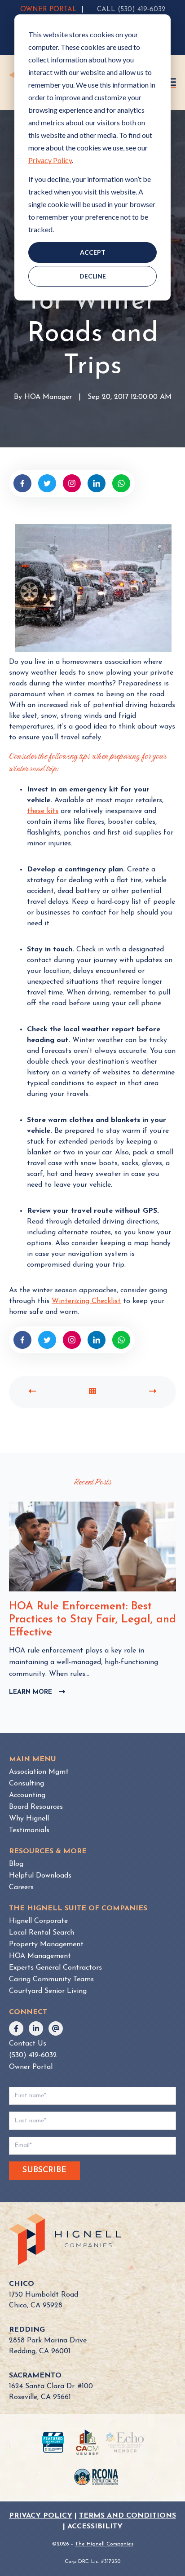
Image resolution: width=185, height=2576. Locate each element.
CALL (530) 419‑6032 (131, 10)
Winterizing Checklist (86, 1301)
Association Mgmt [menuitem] (39, 1772)
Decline (93, 276)
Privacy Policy (50, 160)
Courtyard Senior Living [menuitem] (48, 1991)
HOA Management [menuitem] (40, 1956)
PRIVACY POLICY (41, 2516)
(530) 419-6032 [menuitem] (33, 2055)
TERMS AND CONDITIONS (128, 2516)
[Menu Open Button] (172, 82)
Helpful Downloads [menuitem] (40, 1876)
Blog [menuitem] (16, 1864)
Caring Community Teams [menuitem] (51, 1979)
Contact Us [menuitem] (28, 2044)
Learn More (37, 1693)
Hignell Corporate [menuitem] (38, 1921)
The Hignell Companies (104, 2544)
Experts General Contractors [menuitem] (55, 1968)
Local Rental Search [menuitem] (42, 1933)
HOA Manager (48, 398)
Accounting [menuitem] (27, 1795)
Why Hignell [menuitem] (29, 1819)
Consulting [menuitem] (26, 1784)
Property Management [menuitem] (46, 1944)
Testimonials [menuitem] (29, 1830)
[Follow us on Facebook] (16, 2028)
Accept (93, 252)
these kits (43, 811)
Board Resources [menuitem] (36, 1807)
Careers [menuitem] (21, 1887)
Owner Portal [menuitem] (31, 2067)
